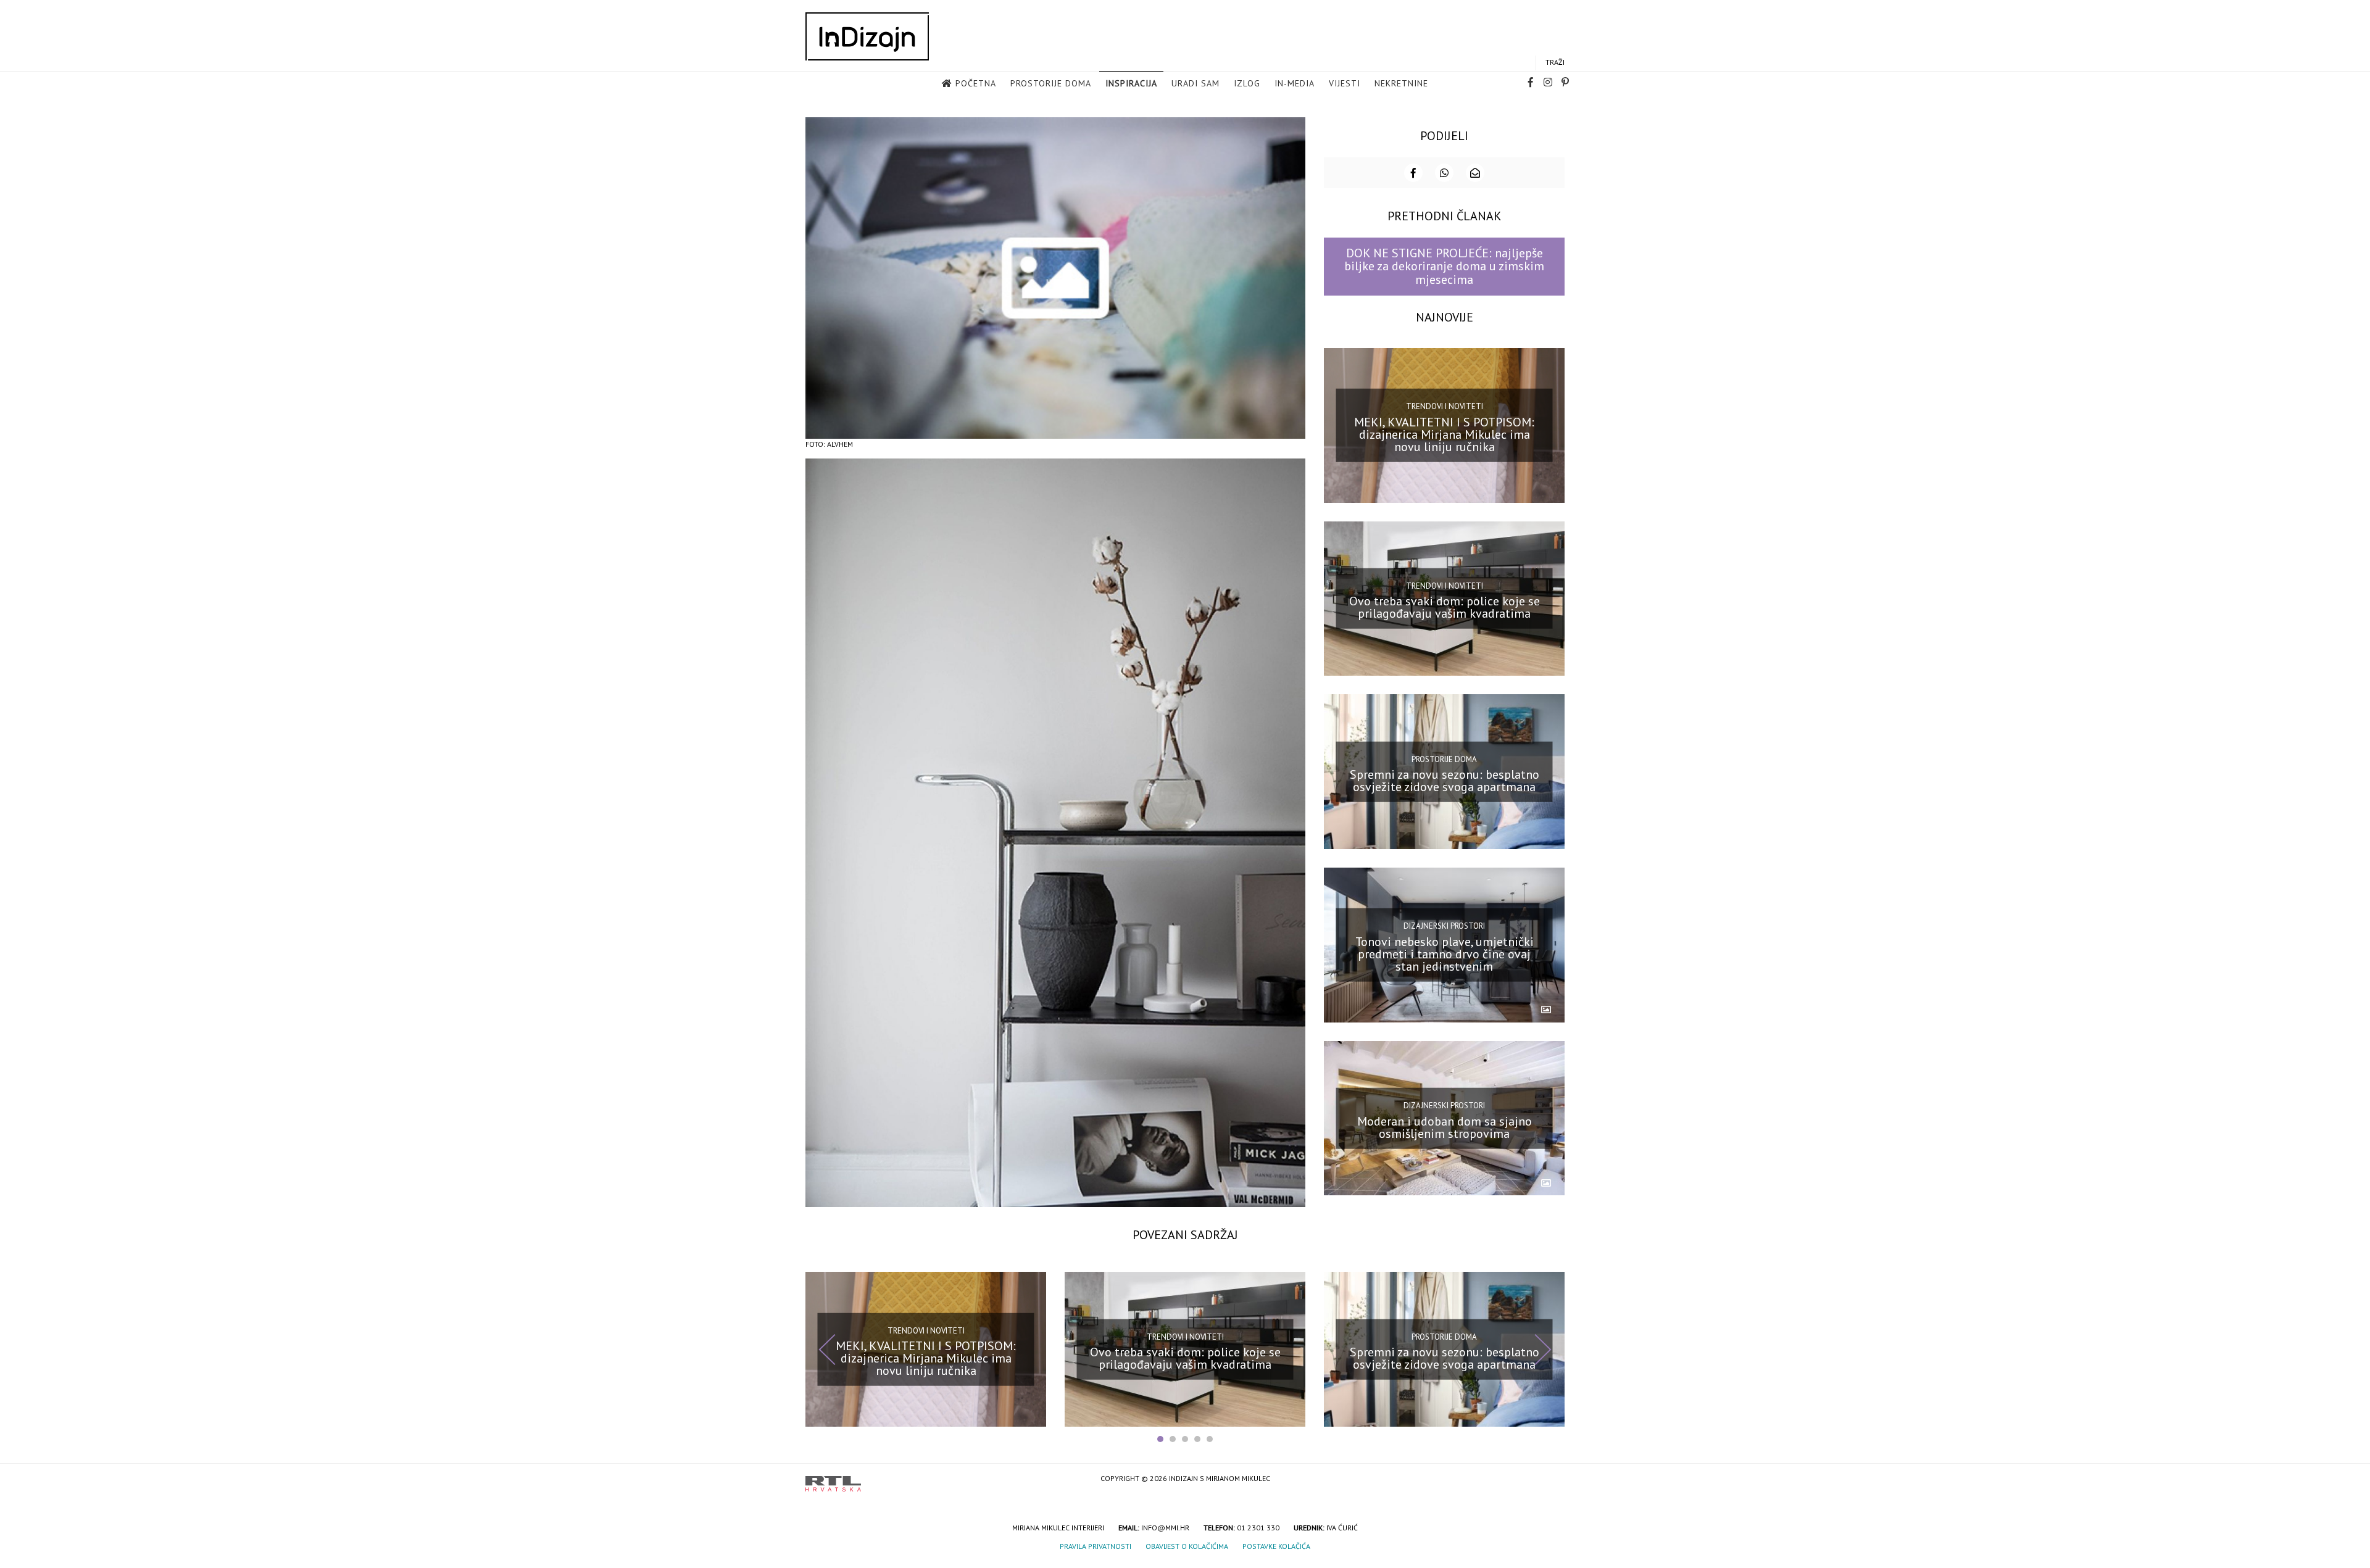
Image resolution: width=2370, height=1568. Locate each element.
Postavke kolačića (1276, 1546)
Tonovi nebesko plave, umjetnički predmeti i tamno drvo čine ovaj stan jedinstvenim (1445, 954)
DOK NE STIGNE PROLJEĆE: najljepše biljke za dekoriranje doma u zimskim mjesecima (1444, 266)
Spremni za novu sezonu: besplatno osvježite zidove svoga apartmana (1445, 781)
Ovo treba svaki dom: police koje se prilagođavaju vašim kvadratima (1445, 607)
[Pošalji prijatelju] (1475, 173)
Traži (1555, 62)
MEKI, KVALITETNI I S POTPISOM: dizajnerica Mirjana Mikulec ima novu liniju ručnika (1444, 434)
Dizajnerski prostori (1444, 926)
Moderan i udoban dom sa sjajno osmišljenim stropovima (1445, 1127)
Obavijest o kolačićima (1187, 1546)
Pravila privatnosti (1096, 1546)
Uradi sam (1195, 83)
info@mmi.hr (1165, 1528)
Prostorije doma (1051, 83)
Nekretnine (1401, 83)
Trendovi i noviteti (1445, 406)
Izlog (1247, 83)
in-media (1295, 83)
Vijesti (1345, 83)
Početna (976, 83)
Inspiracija (1131, 83)
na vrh (1552, 1479)
